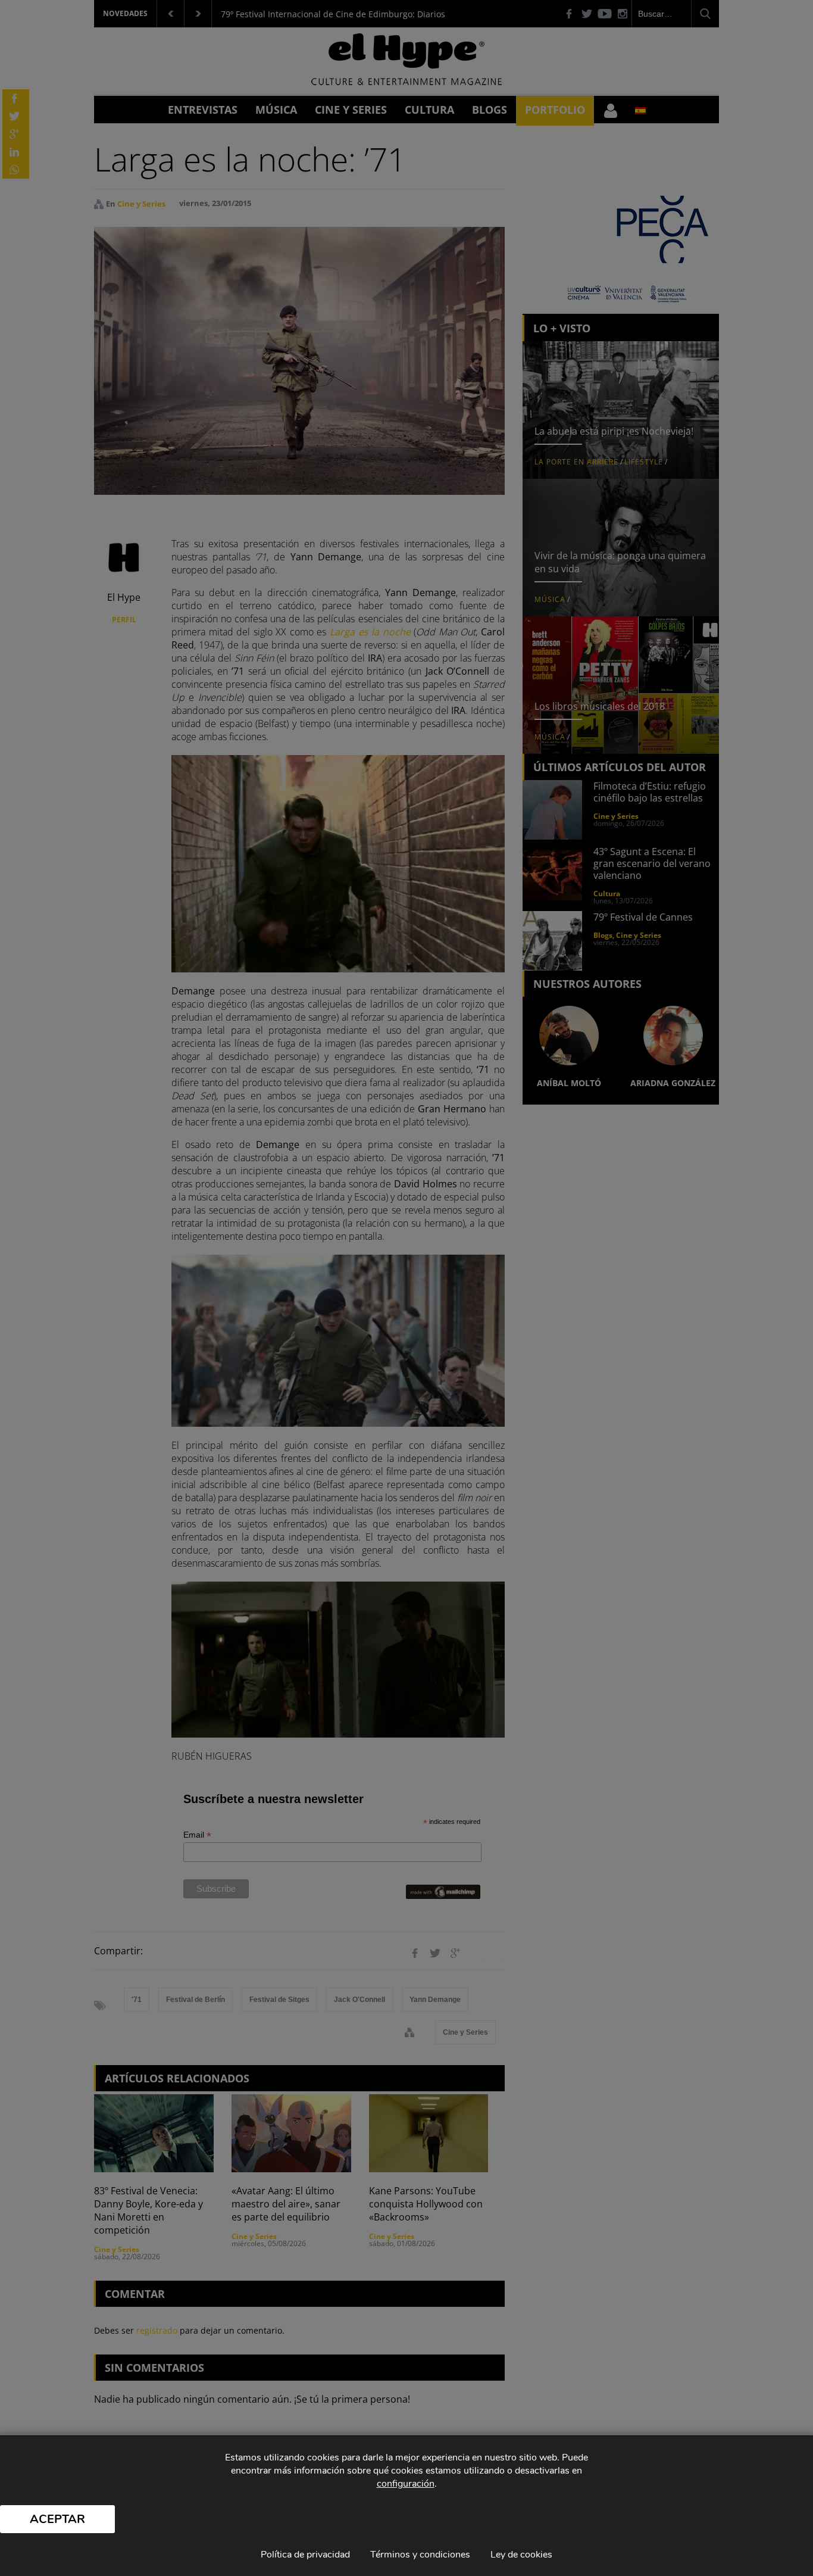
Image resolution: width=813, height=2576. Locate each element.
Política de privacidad (305, 2555)
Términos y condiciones (420, 2555)
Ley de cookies (521, 2555)
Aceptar (57, 2519)
